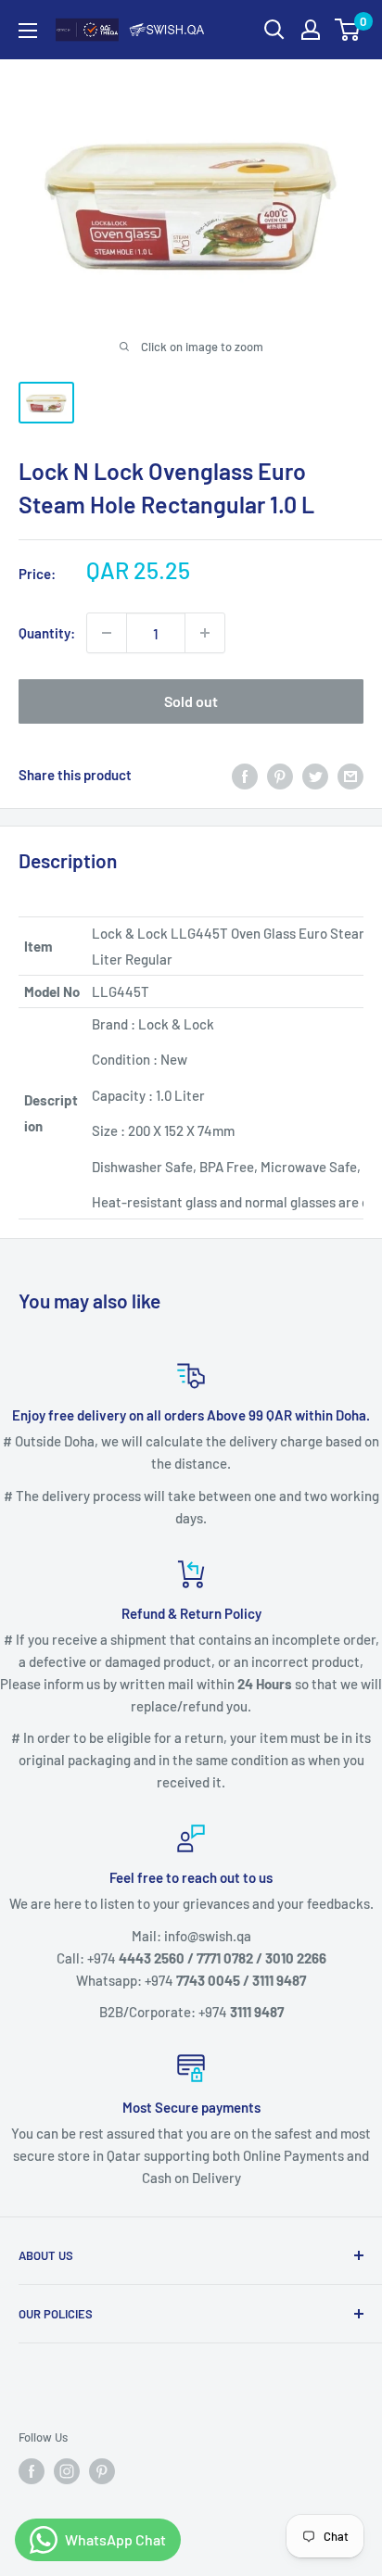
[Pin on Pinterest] (280, 775)
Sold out (191, 701)
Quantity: (47, 633)
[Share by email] (350, 775)
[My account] (311, 30)
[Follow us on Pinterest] (102, 2471)
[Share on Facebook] (245, 775)
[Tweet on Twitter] (315, 775)
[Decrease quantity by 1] (107, 633)
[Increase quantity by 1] (205, 633)
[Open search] (274, 30)
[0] (348, 30)
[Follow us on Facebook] (32, 2471)
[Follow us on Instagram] (67, 2471)
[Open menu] (28, 31)
